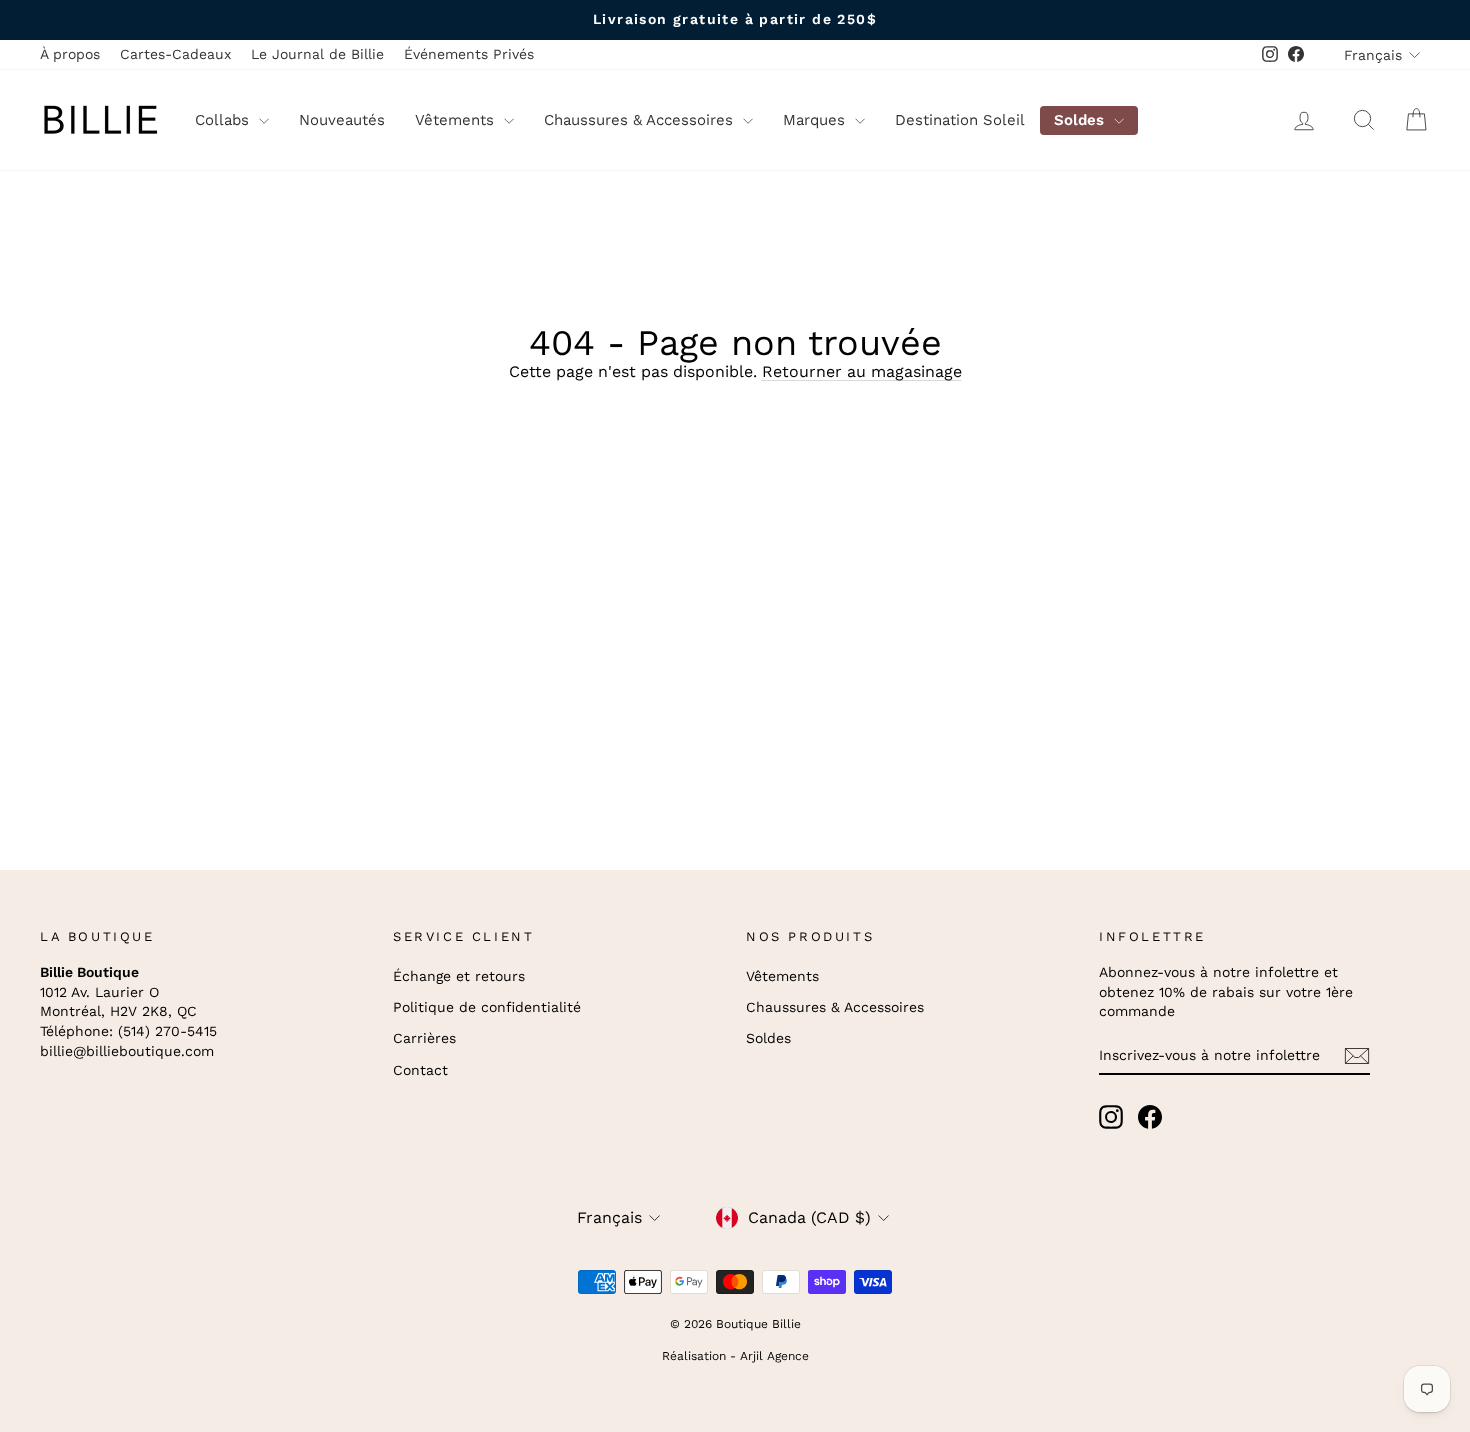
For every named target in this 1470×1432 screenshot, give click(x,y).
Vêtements (457, 120)
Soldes (1081, 120)
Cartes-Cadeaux (175, 54)
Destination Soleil (960, 120)
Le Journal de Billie (317, 54)
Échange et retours (459, 976)
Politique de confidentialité (487, 1007)
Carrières (424, 1038)
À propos (70, 54)
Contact (420, 1070)
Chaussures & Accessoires (641, 120)
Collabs (224, 120)
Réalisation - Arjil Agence (735, 1356)
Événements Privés (469, 54)
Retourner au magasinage (862, 371)
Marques (816, 120)
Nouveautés (342, 120)
